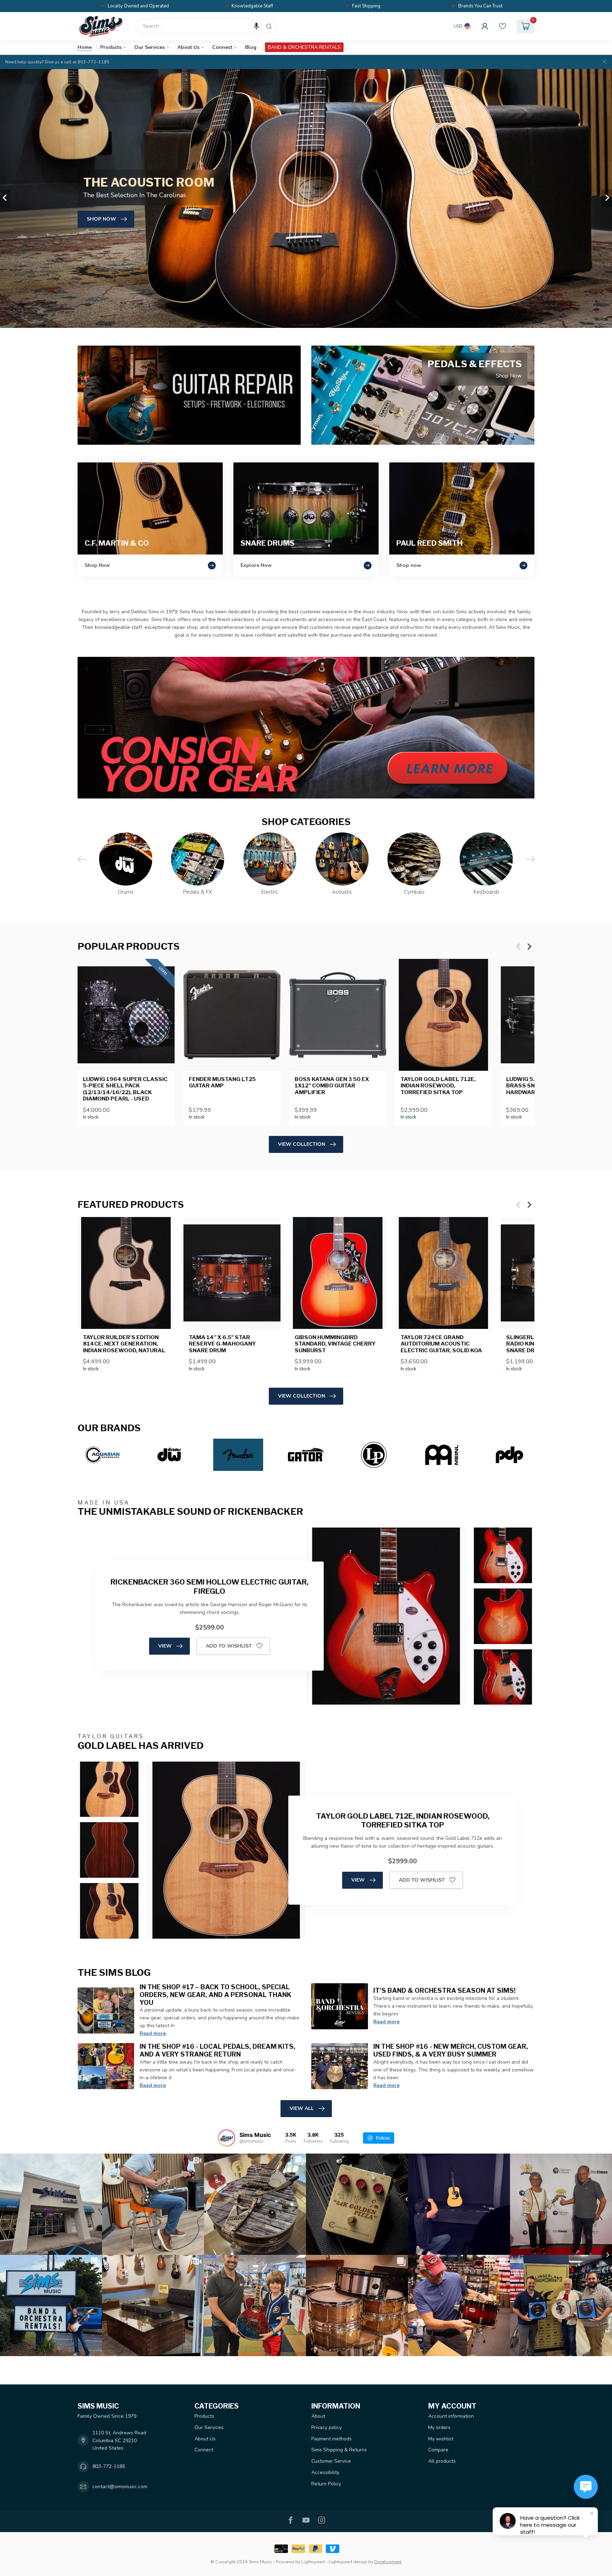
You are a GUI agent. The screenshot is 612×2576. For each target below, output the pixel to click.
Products (111, 47)
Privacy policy (327, 2427)
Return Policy (326, 2484)
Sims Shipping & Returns (339, 2450)
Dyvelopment (388, 2562)
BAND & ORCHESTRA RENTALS (304, 47)
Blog (251, 47)
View (165, 1646)
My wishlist (441, 2439)
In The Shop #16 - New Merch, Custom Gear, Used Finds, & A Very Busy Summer (451, 2050)
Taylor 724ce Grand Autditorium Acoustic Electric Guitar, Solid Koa (441, 1344)
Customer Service (331, 2461)
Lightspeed (313, 2562)
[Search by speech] (256, 26)
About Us (188, 47)
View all (302, 2108)
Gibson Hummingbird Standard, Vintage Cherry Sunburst (335, 1344)
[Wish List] (503, 26)
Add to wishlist (229, 1646)
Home (85, 47)
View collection (302, 1144)
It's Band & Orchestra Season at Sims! (444, 1990)
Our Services (149, 47)
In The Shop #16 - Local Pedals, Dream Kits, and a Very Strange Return (217, 2050)
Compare (438, 2450)
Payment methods (331, 2439)
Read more (153, 2033)
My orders (439, 2427)
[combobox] (206, 26)
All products (442, 2461)
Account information (451, 2416)
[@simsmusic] (227, 2138)
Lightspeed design (348, 2562)
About (318, 2416)
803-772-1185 (109, 2466)
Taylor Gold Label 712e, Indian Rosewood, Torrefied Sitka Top (438, 1086)
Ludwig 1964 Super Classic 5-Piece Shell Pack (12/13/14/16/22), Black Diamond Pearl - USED (125, 1089)
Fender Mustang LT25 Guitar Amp (222, 1082)
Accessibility (325, 2472)
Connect (222, 47)
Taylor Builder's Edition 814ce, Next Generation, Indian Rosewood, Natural (124, 1344)
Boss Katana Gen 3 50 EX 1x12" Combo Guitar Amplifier (332, 1086)
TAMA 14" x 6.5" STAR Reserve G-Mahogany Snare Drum (222, 1344)
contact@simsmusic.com (120, 2487)
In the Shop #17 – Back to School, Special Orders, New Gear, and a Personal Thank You (216, 1995)
